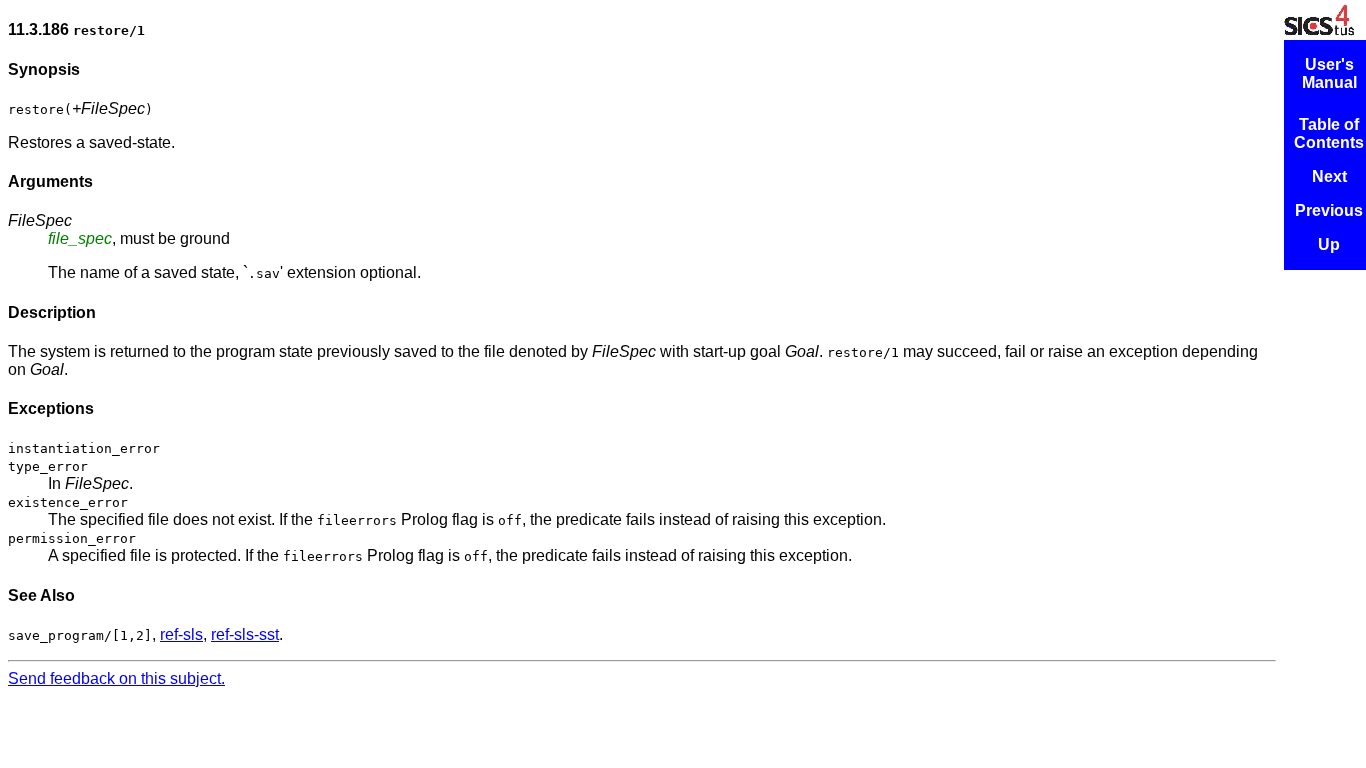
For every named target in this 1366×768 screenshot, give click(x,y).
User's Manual (1329, 73)
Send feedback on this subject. (116, 678)
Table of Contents (1329, 133)
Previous (1329, 210)
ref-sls (181, 634)
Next (1329, 176)
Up (1329, 244)
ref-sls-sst (245, 634)
